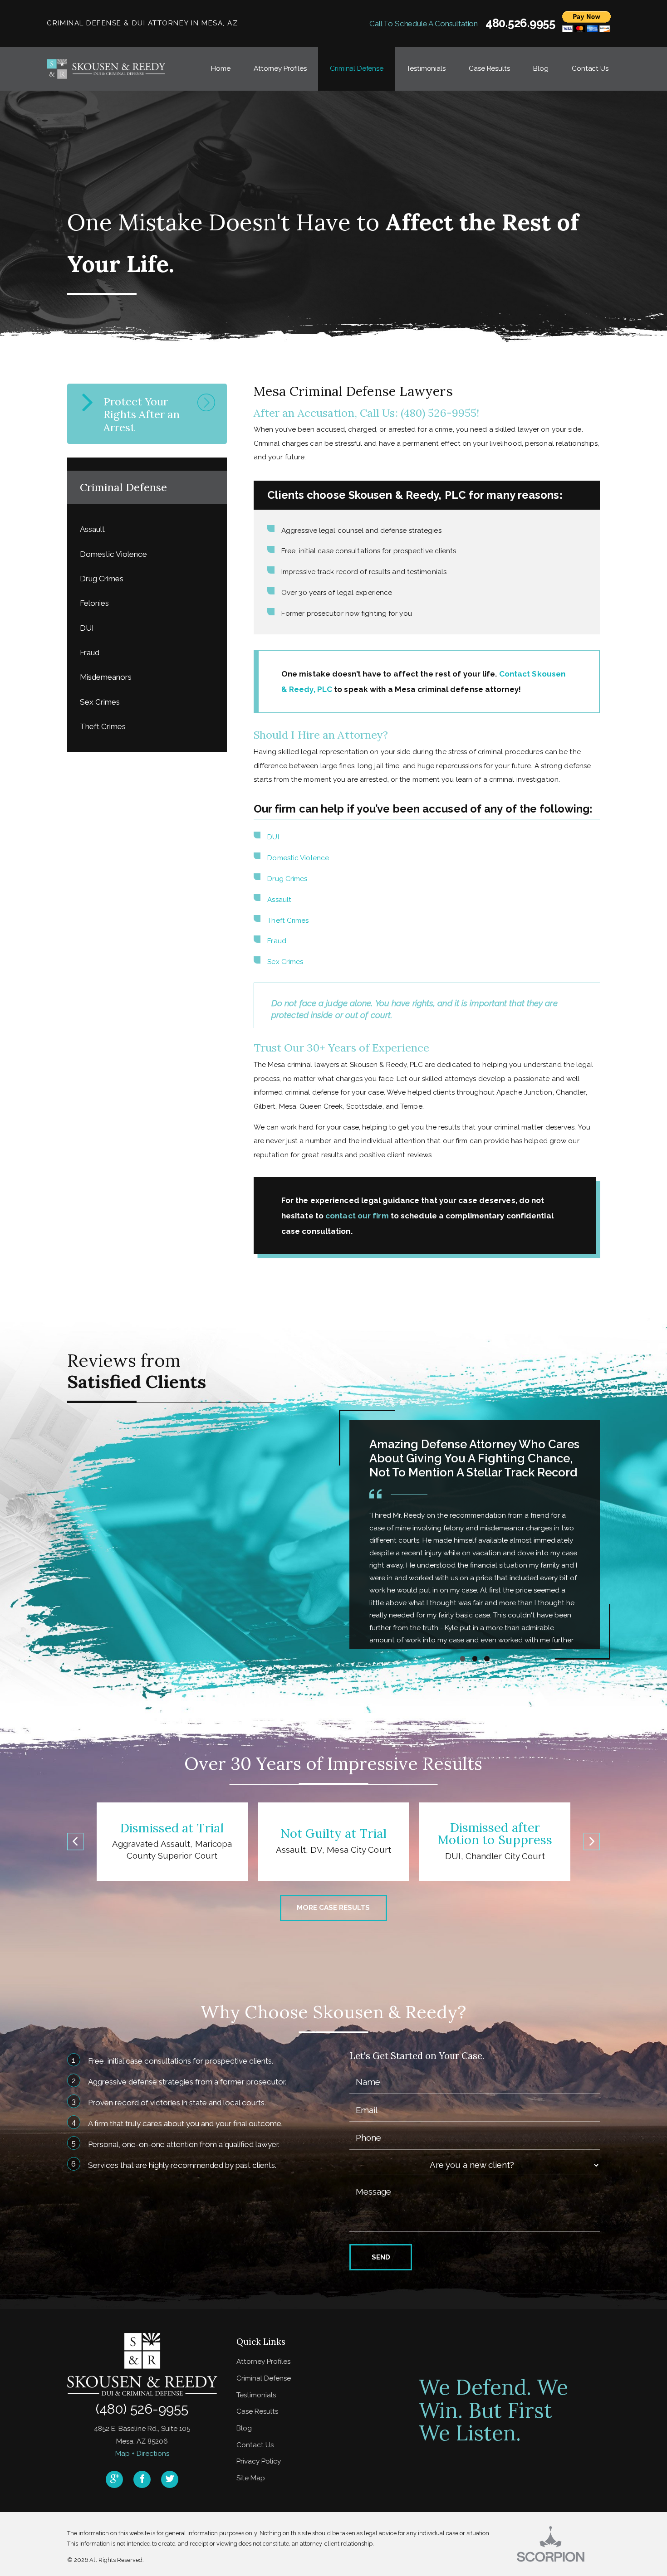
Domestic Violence (298, 858)
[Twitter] (170, 2479)
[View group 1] (463, 1658)
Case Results (257, 2411)
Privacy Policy (259, 2461)
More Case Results (333, 1908)
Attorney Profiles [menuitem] (280, 68)
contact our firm (357, 1216)
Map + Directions (142, 2454)
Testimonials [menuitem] (426, 68)
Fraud (277, 941)
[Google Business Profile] (114, 2479)
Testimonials (256, 2395)
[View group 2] (475, 1658)
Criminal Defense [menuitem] (357, 68)
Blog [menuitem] (541, 68)
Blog (244, 2428)
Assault (279, 900)
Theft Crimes (288, 920)
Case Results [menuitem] (489, 68)
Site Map (251, 2478)
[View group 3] (487, 1658)
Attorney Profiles (263, 2362)
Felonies (94, 603)
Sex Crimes (285, 962)
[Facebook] (142, 2479)
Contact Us (255, 2445)
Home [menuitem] (221, 68)
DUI (273, 837)
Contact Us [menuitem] (590, 68)
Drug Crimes (287, 879)
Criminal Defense (264, 2378)
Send (381, 2257)
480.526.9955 (520, 24)
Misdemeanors (106, 677)
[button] (75, 1842)
